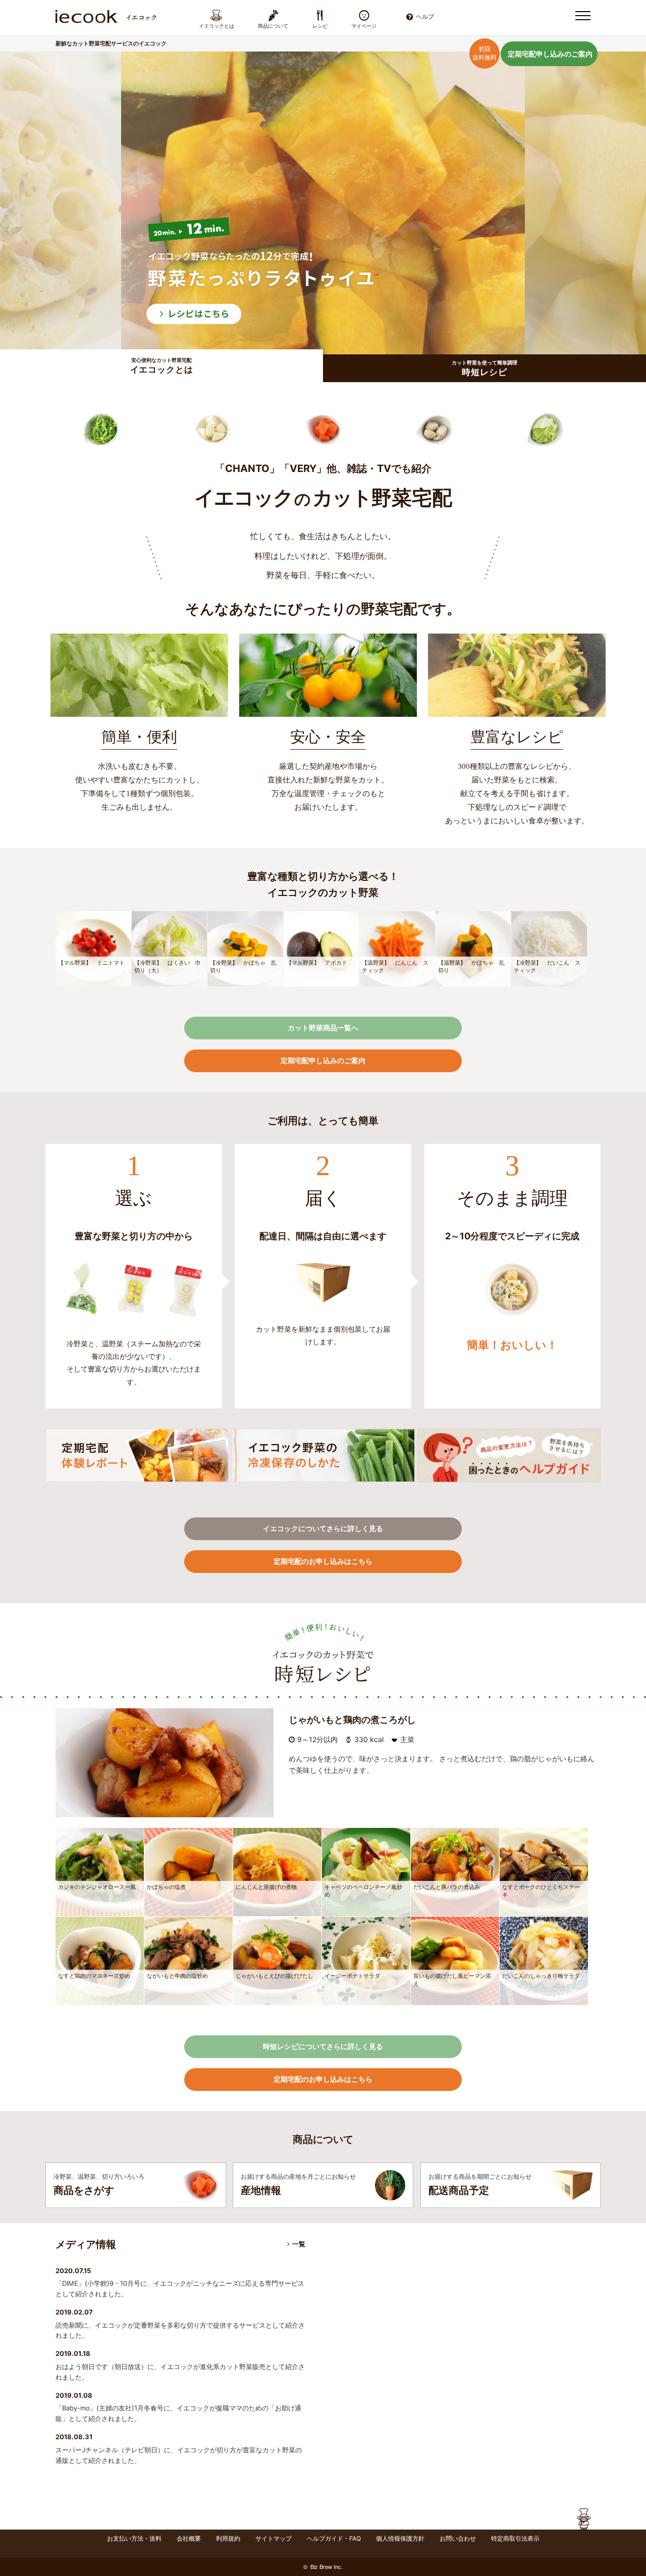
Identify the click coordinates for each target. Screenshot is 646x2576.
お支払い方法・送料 (134, 2538)
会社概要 (189, 2538)
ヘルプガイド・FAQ (334, 2538)
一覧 (299, 2244)
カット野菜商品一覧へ (323, 1028)
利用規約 (228, 2538)
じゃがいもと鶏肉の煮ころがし (352, 1720)
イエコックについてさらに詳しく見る (323, 1528)
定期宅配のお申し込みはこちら (323, 1561)
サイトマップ (274, 2538)
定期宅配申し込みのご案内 (550, 54)
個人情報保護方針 (400, 2538)
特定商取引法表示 (515, 2538)
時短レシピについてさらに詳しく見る (323, 2046)
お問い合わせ (458, 2538)
